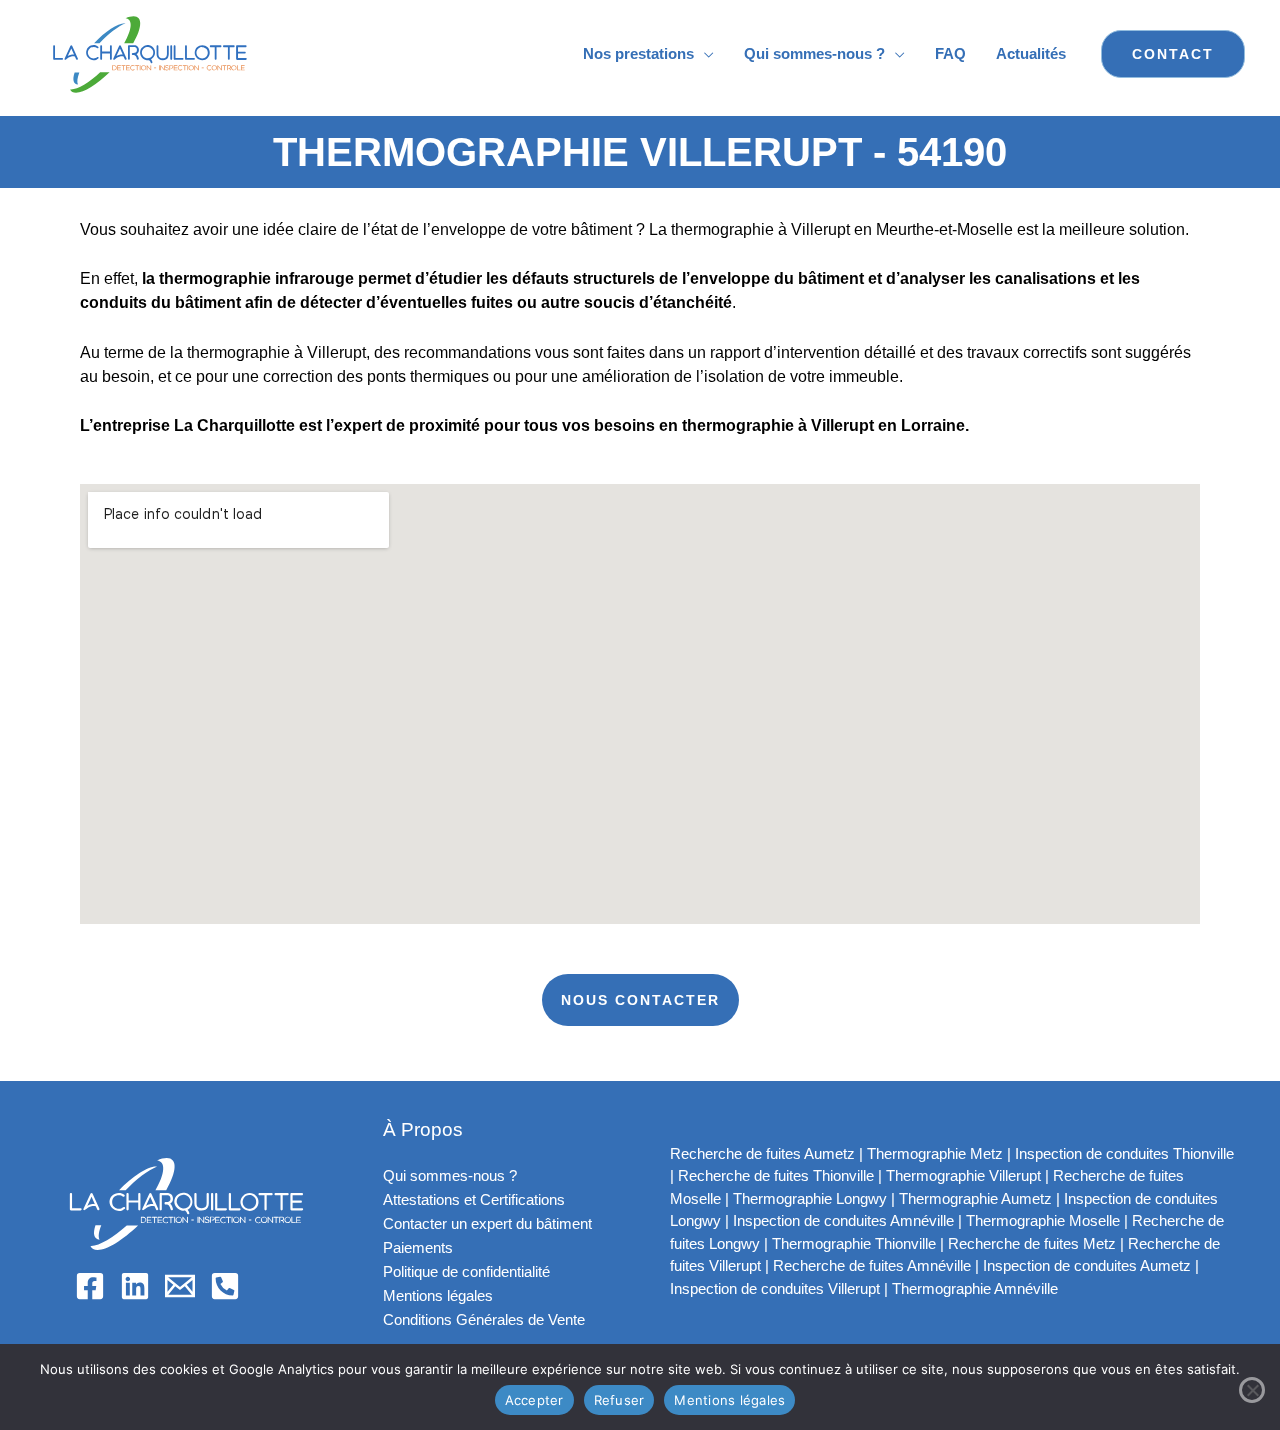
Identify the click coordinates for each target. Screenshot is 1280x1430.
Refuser (619, 1400)
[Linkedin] (135, 1286)
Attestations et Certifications (474, 1199)
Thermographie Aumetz (975, 1198)
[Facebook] (90, 1286)
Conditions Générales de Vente (484, 1319)
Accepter (534, 1400)
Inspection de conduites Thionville (1124, 1153)
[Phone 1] (225, 1286)
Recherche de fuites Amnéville (872, 1265)
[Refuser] (1252, 1390)
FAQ (950, 53)
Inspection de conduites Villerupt (775, 1288)
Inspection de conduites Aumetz (1087, 1265)
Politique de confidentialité (466, 1271)
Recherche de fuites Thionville (776, 1175)
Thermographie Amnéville (975, 1288)
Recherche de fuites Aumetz (762, 1153)
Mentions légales (438, 1295)
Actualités (1031, 53)
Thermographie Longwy (810, 1198)
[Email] (180, 1286)
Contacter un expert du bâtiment (487, 1223)
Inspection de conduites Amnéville (843, 1220)
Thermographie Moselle (1043, 1220)
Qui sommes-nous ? (814, 53)
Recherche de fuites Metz (1032, 1243)
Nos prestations (638, 53)
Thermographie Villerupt (963, 1175)
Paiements (418, 1247)
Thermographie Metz (935, 1153)
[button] (1173, 54)
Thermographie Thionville (854, 1243)
